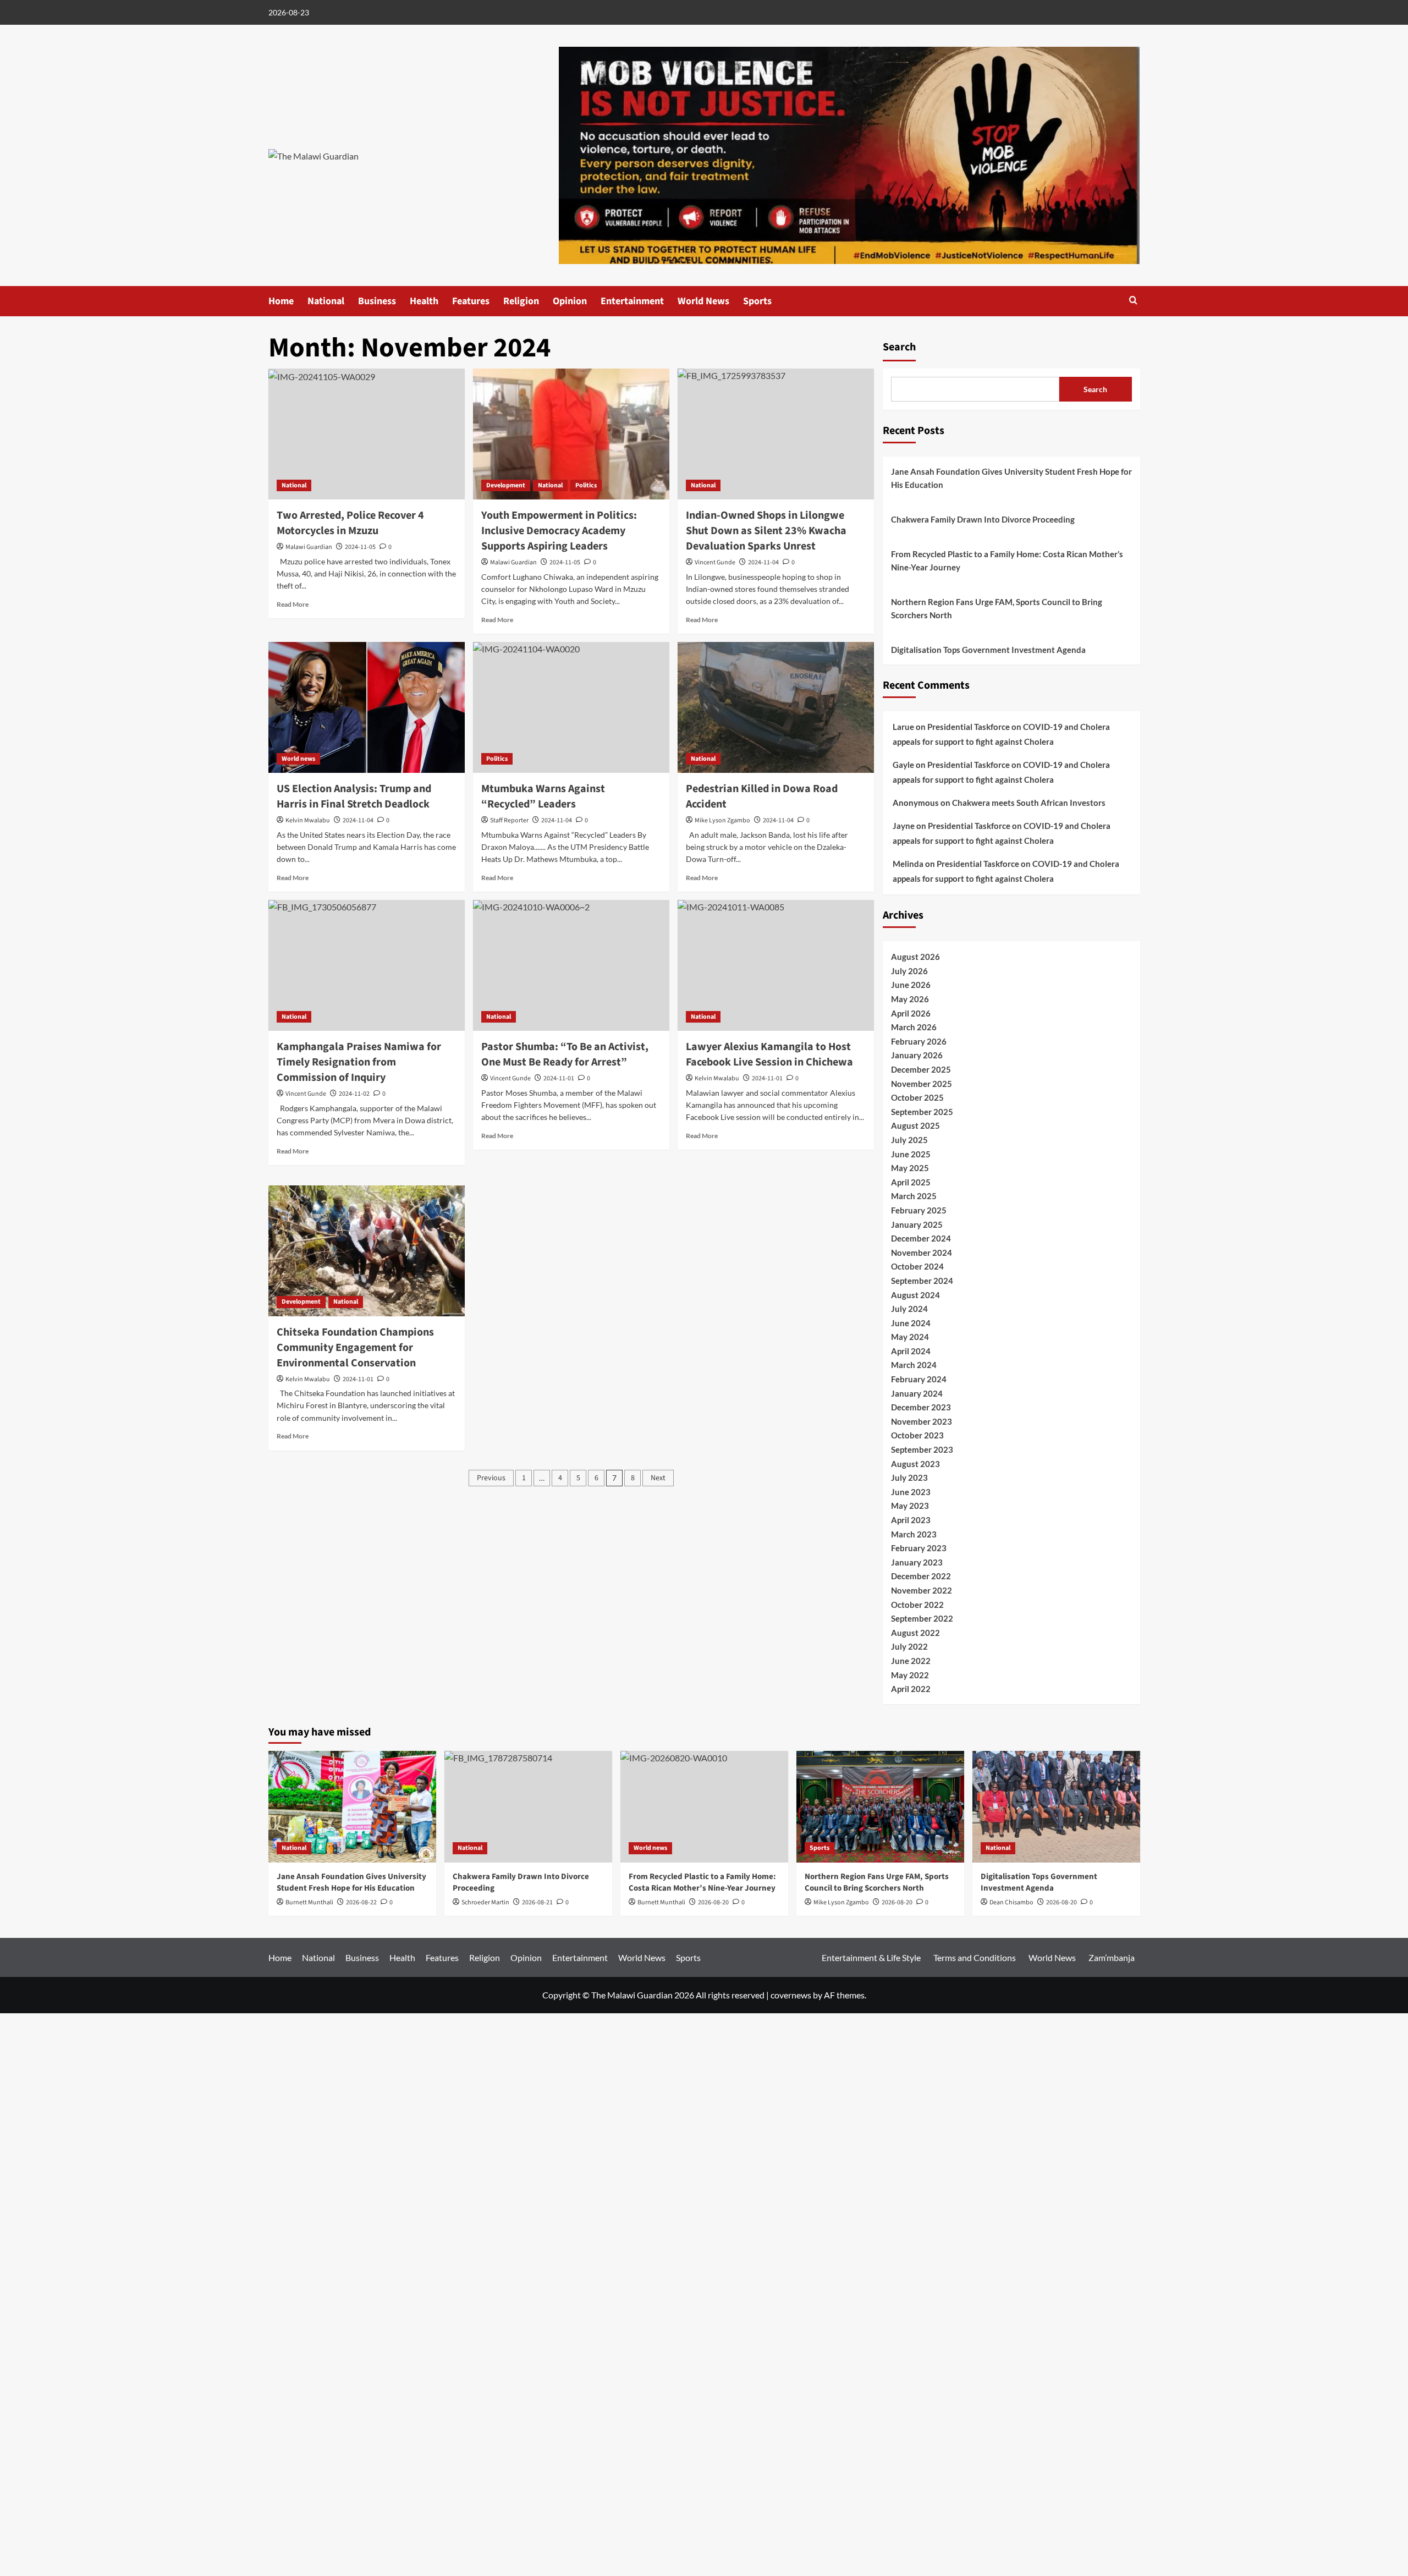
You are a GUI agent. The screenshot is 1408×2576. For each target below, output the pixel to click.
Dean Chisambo (1011, 1902)
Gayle (903, 765)
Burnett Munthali (309, 1902)
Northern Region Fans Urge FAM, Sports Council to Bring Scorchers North (997, 608)
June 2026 (911, 985)
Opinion (570, 301)
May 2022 (910, 1675)
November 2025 (922, 1084)
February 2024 (919, 1379)
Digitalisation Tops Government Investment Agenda (988, 650)
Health (424, 301)
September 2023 (922, 1449)
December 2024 (921, 1238)
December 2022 (921, 1576)
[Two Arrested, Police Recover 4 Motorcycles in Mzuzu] (367, 434)
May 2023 (910, 1506)
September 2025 (922, 1112)
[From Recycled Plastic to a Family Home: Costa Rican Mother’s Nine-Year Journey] (704, 1807)
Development (506, 485)
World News (703, 301)
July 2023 (909, 1478)
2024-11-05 (360, 547)
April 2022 (911, 1689)
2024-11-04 (358, 820)
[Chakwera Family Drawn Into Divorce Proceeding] (528, 1807)
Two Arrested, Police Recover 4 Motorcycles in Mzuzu (350, 523)
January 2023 (917, 1562)
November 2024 (922, 1253)
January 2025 (917, 1224)
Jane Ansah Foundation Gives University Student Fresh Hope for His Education (1011, 478)
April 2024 (911, 1351)
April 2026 (911, 1013)
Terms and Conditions (975, 1957)
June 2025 (911, 1154)
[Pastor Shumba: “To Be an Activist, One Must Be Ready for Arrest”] (571, 965)
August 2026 (915, 957)
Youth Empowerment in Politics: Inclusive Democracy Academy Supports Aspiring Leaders (559, 531)
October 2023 (917, 1435)
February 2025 (919, 1210)
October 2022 (917, 1605)
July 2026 (909, 971)
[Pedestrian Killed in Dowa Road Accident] (776, 707)
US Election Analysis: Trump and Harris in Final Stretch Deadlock (354, 797)
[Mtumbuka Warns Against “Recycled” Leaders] (571, 707)
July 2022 (909, 1646)
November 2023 (922, 1421)
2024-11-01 (358, 1379)
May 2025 (910, 1168)
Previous (491, 1478)
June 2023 (911, 1492)
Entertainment (632, 301)
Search (899, 347)
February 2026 (919, 1041)
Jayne (904, 826)
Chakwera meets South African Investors (1029, 803)
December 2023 (921, 1407)
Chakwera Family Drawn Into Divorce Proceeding (983, 519)
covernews (791, 1995)
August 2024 (915, 1295)
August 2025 (915, 1125)
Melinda (908, 864)
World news (298, 759)
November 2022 (922, 1590)
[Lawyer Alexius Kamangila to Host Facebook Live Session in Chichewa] (776, 965)
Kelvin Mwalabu (308, 820)
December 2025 (921, 1069)
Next (658, 1478)
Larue (903, 727)
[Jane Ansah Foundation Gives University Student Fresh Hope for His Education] (352, 1807)
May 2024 (910, 1337)
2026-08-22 (361, 1902)
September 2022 (922, 1618)
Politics (586, 485)
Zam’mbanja (1112, 1957)
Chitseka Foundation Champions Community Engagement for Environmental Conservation (355, 1348)
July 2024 (909, 1309)
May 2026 (910, 999)
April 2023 (911, 1520)
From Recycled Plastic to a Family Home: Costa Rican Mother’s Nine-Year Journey (1007, 561)
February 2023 (919, 1548)
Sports (757, 301)
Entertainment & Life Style (871, 1957)
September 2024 (922, 1281)
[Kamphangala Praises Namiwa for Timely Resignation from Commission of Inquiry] (367, 965)
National (326, 301)
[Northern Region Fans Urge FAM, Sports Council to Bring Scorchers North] (880, 1807)
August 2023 (915, 1464)
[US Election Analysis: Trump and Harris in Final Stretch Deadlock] (367, 707)
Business (377, 301)
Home (281, 301)
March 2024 (914, 1365)
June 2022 (911, 1661)
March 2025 (914, 1196)
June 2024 (911, 1323)
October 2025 (917, 1097)
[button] (1133, 300)
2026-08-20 (897, 1902)
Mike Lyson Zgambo (722, 820)
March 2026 (914, 1027)
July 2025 (909, 1140)
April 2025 (911, 1182)
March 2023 (914, 1534)
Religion (521, 301)
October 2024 (917, 1266)
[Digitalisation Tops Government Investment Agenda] (1056, 1807)
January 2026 (917, 1055)
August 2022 (915, 1633)
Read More (293, 604)
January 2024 (917, 1393)
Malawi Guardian (309, 547)
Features (471, 301)
